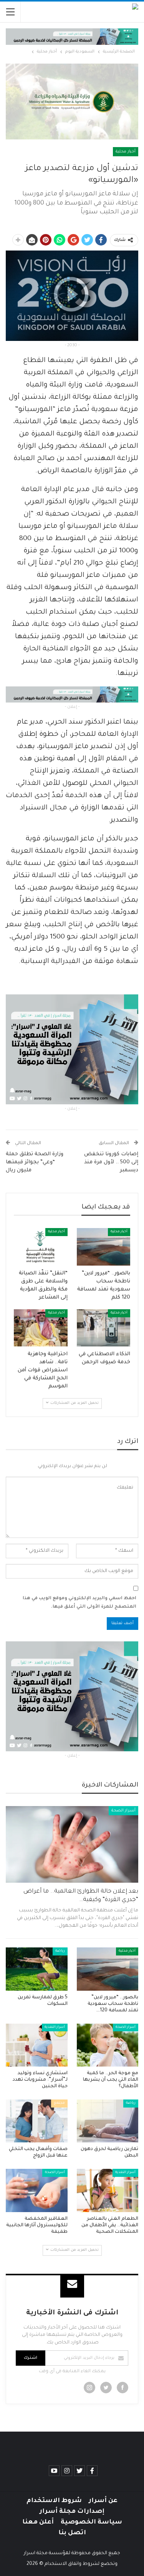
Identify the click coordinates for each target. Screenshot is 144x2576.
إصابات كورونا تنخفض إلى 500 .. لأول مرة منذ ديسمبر (111, 1162)
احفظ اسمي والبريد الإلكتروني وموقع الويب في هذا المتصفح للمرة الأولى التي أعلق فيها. (79, 1603)
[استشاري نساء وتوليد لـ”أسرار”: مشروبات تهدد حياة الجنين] (37, 2045)
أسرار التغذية (55, 2027)
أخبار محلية (126, 152)
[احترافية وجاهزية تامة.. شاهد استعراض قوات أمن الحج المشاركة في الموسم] (41, 1328)
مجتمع (59, 2103)
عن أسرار (103, 2501)
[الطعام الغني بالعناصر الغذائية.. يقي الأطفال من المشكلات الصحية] (108, 2190)
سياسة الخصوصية (91, 2522)
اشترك (31, 2358)
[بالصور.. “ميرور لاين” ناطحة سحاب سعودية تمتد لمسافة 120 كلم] (104, 1247)
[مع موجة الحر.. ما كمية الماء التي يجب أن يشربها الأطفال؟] (108, 2045)
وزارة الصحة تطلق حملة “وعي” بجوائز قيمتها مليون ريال (35, 1162)
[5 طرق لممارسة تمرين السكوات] (37, 1969)
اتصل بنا (72, 2533)
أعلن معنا (38, 2522)
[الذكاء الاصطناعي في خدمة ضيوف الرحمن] (104, 1328)
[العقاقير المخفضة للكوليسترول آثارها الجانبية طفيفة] (37, 2190)
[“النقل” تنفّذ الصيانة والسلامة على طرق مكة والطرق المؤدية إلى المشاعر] (41, 1247)
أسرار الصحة (123, 1811)
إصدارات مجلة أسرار (72, 2512)
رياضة (60, 1951)
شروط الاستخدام (54, 2501)
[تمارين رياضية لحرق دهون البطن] (108, 2121)
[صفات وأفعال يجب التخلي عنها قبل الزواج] (37, 2121)
